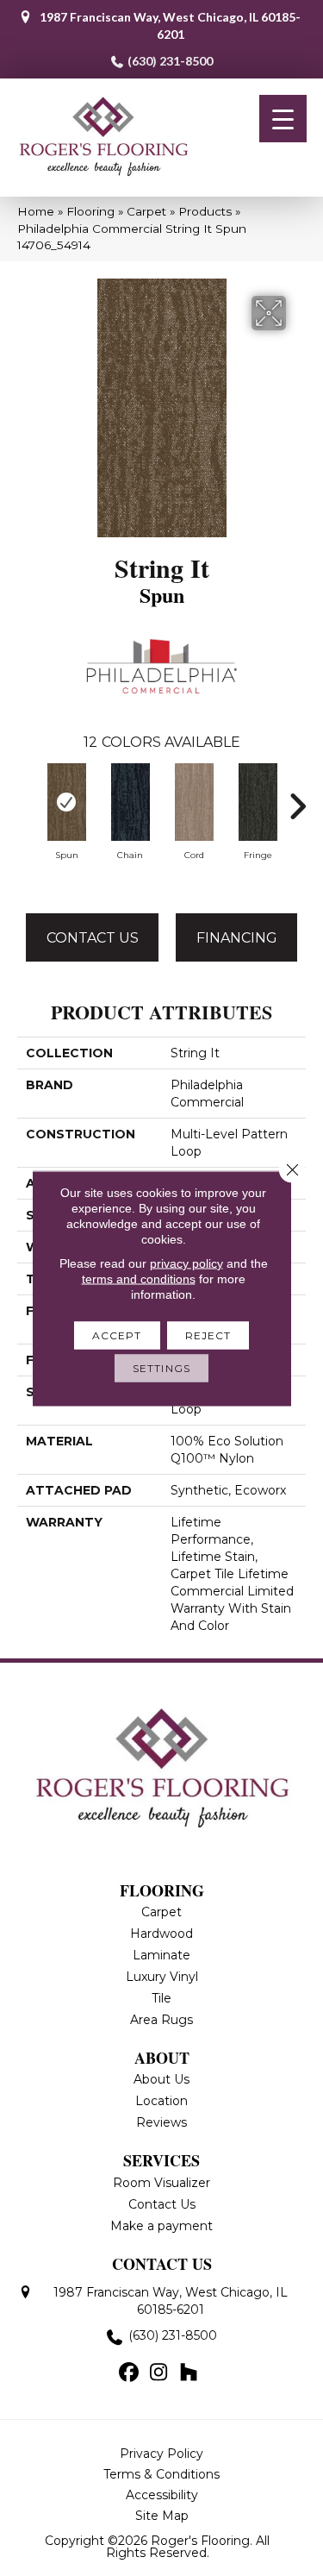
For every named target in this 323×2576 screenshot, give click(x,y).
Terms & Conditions (161, 2474)
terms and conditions (139, 1278)
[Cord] (194, 802)
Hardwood (161, 1934)
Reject (208, 1335)
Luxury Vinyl (162, 1977)
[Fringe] (258, 802)
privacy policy (186, 1263)
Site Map (162, 2516)
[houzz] (189, 2373)
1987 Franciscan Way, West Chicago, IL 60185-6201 (170, 25)
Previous (26, 798)
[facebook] (129, 2373)
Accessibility (162, 2495)
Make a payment (161, 2226)
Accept (117, 1335)
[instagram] (159, 2373)
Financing (237, 938)
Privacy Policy (161, 2454)
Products (205, 211)
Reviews (161, 2122)
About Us (161, 2079)
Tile (161, 1998)
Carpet (146, 211)
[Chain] (130, 802)
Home (36, 211)
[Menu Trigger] (283, 119)
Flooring (90, 211)
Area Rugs (161, 2020)
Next (297, 798)
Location (161, 2101)
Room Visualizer (161, 2183)
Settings (161, 1367)
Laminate (161, 1955)
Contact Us (93, 938)
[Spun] (66, 802)
